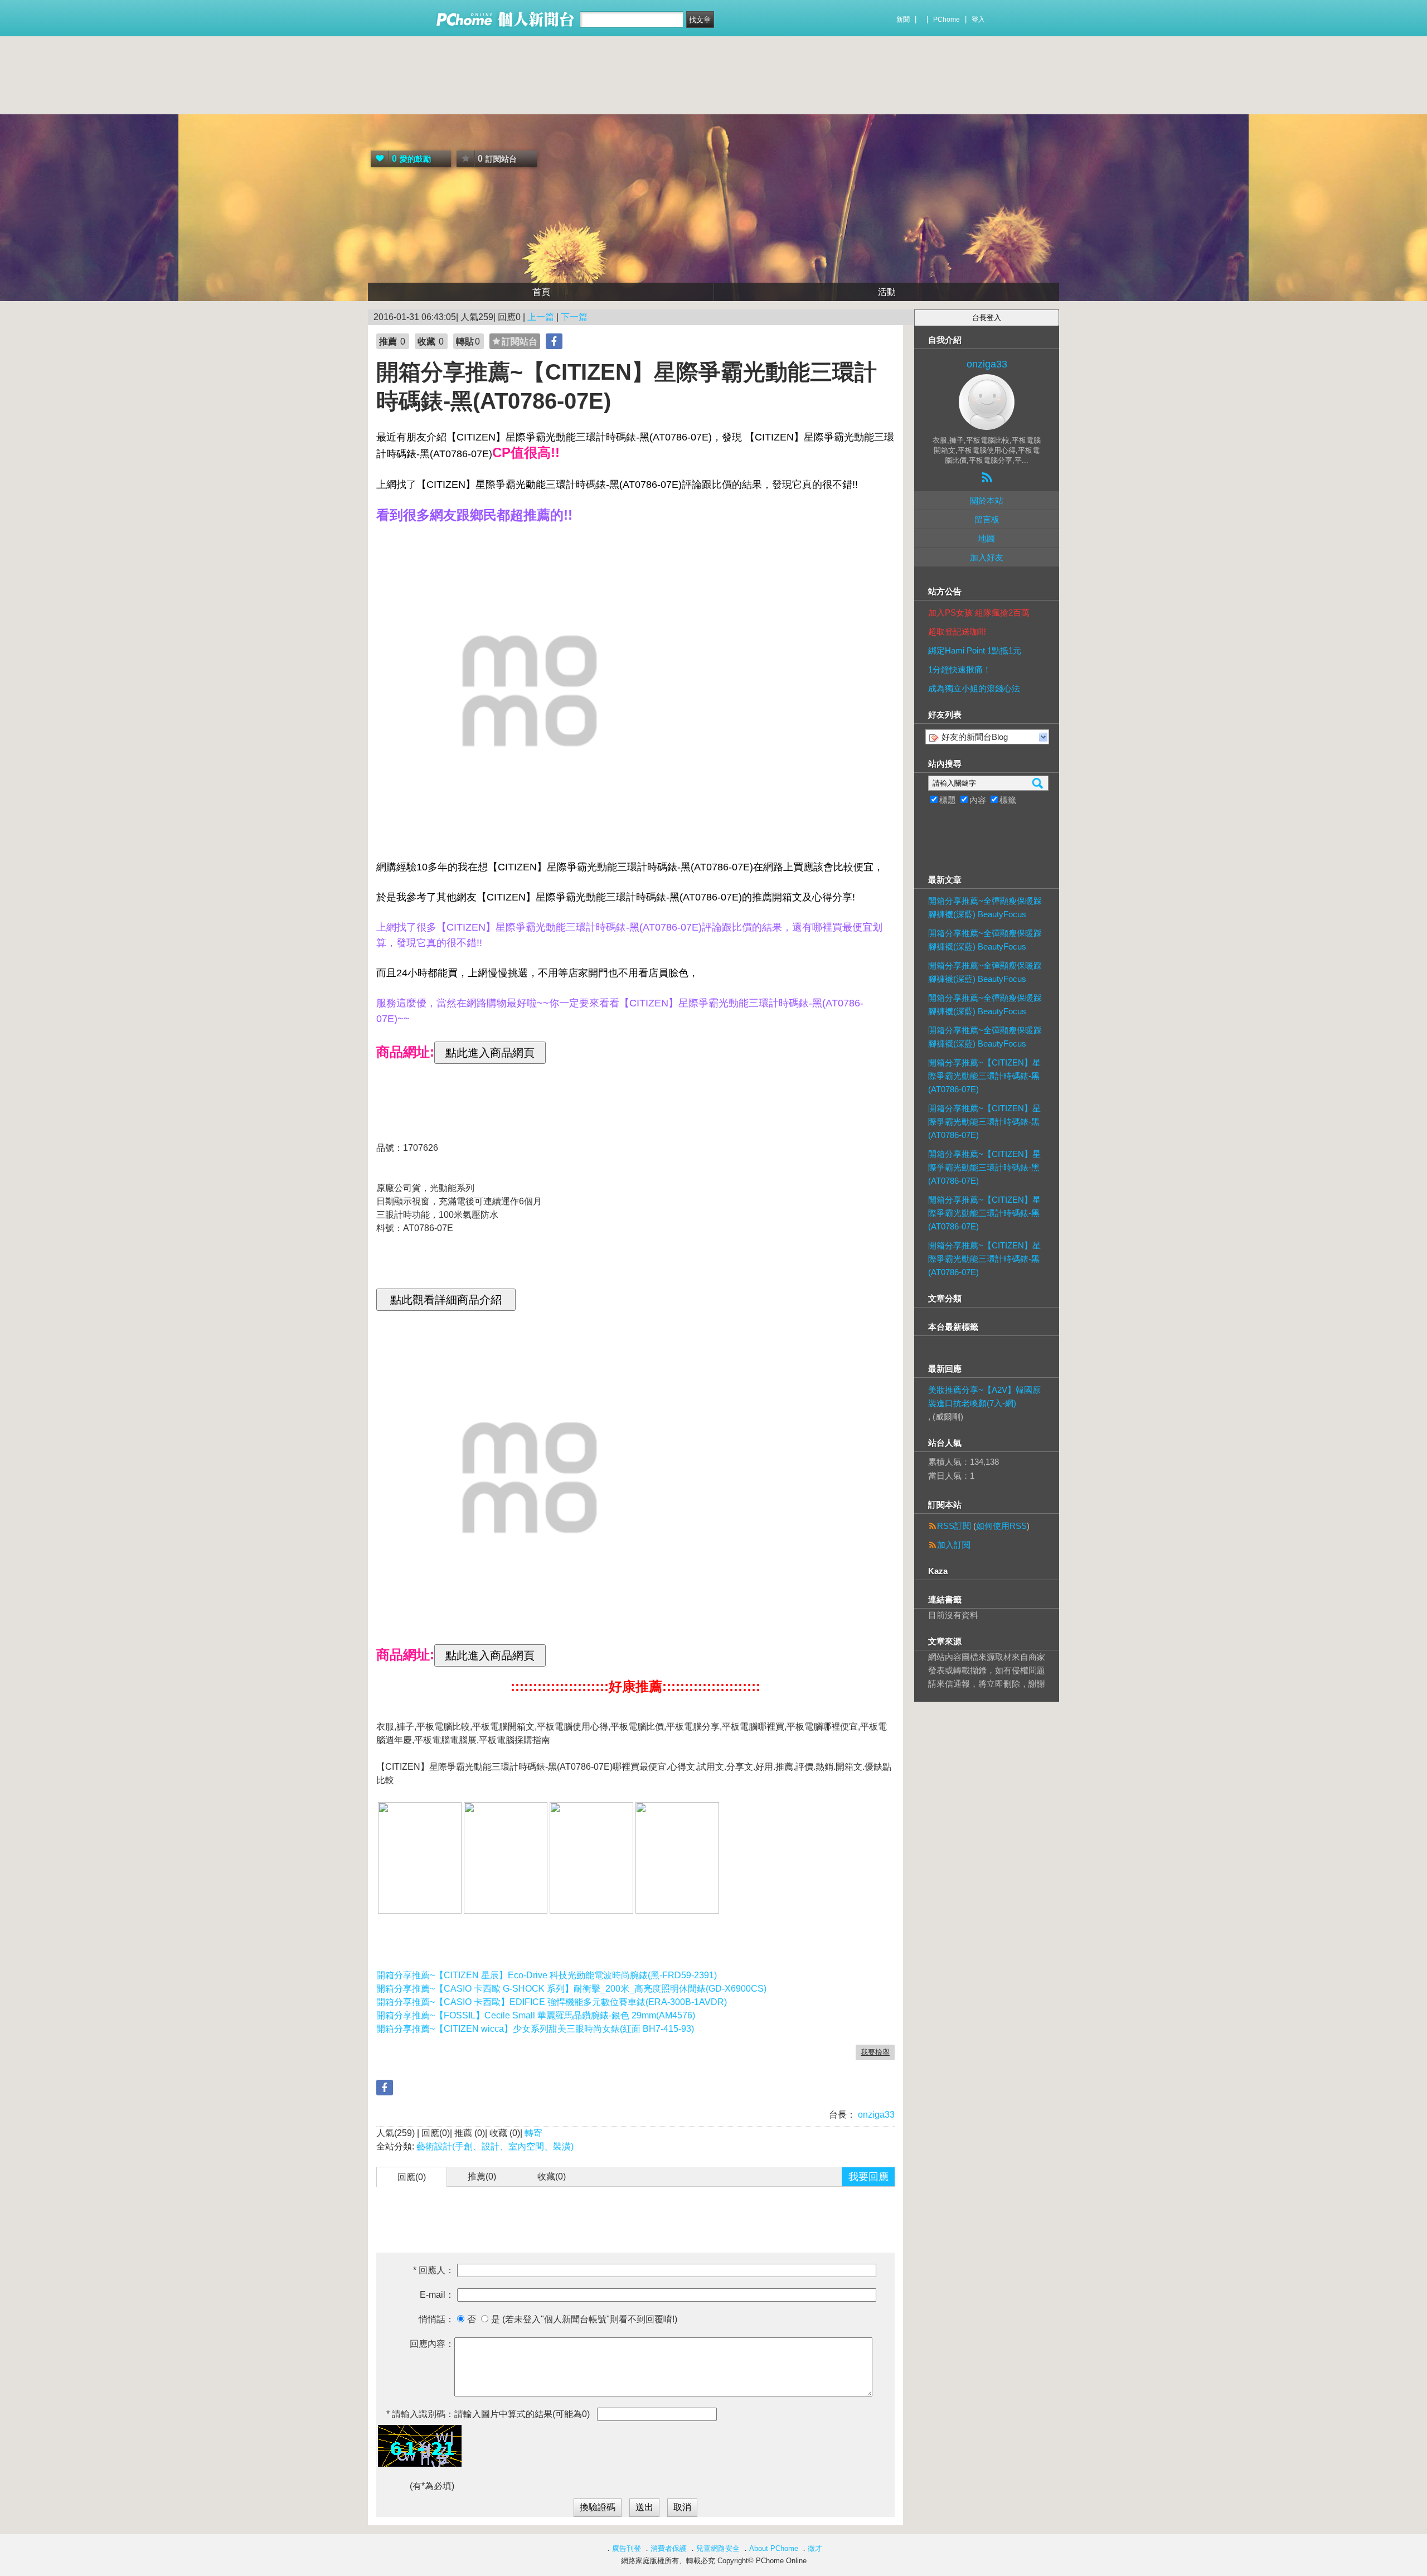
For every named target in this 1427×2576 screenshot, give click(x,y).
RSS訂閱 (954, 1526)
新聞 (903, 20)
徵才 (815, 2548)
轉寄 (533, 2133)
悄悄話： (436, 2319)
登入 (978, 20)
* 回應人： (434, 2270)
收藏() (552, 2176)
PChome (947, 20)
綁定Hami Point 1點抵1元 (975, 650)
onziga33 (875, 2115)
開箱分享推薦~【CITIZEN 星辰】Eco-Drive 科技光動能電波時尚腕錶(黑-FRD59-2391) (547, 1975)
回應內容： (432, 2344)
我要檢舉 (875, 2052)
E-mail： (437, 2295)
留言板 (987, 519)
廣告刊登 (627, 2548)
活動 (887, 292)
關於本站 (987, 500)
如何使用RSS (1001, 1526)
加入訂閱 (954, 1545)
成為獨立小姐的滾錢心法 (974, 688)
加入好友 (987, 557)
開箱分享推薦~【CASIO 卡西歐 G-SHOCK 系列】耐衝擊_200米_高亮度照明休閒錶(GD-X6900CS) (571, 1989)
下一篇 (574, 317)
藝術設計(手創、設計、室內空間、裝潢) (495, 2146)
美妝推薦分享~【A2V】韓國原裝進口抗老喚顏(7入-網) (984, 1396)
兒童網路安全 (718, 2548)
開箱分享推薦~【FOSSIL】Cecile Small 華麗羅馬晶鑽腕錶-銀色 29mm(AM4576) (536, 2015)
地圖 (987, 538)
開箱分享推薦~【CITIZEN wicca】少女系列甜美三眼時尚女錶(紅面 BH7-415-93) (535, 2029)
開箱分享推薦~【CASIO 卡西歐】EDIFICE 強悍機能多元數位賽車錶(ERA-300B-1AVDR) (552, 2002)
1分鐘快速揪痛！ (960, 669)
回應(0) (412, 2177)
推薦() (482, 2176)
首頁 (541, 292)
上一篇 (541, 317)
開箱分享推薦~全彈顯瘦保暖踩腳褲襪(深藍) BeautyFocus (985, 907)
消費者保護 (669, 2548)
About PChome (774, 2548)
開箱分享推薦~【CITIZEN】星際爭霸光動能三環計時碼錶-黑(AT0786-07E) (984, 1076)
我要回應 (868, 2177)
